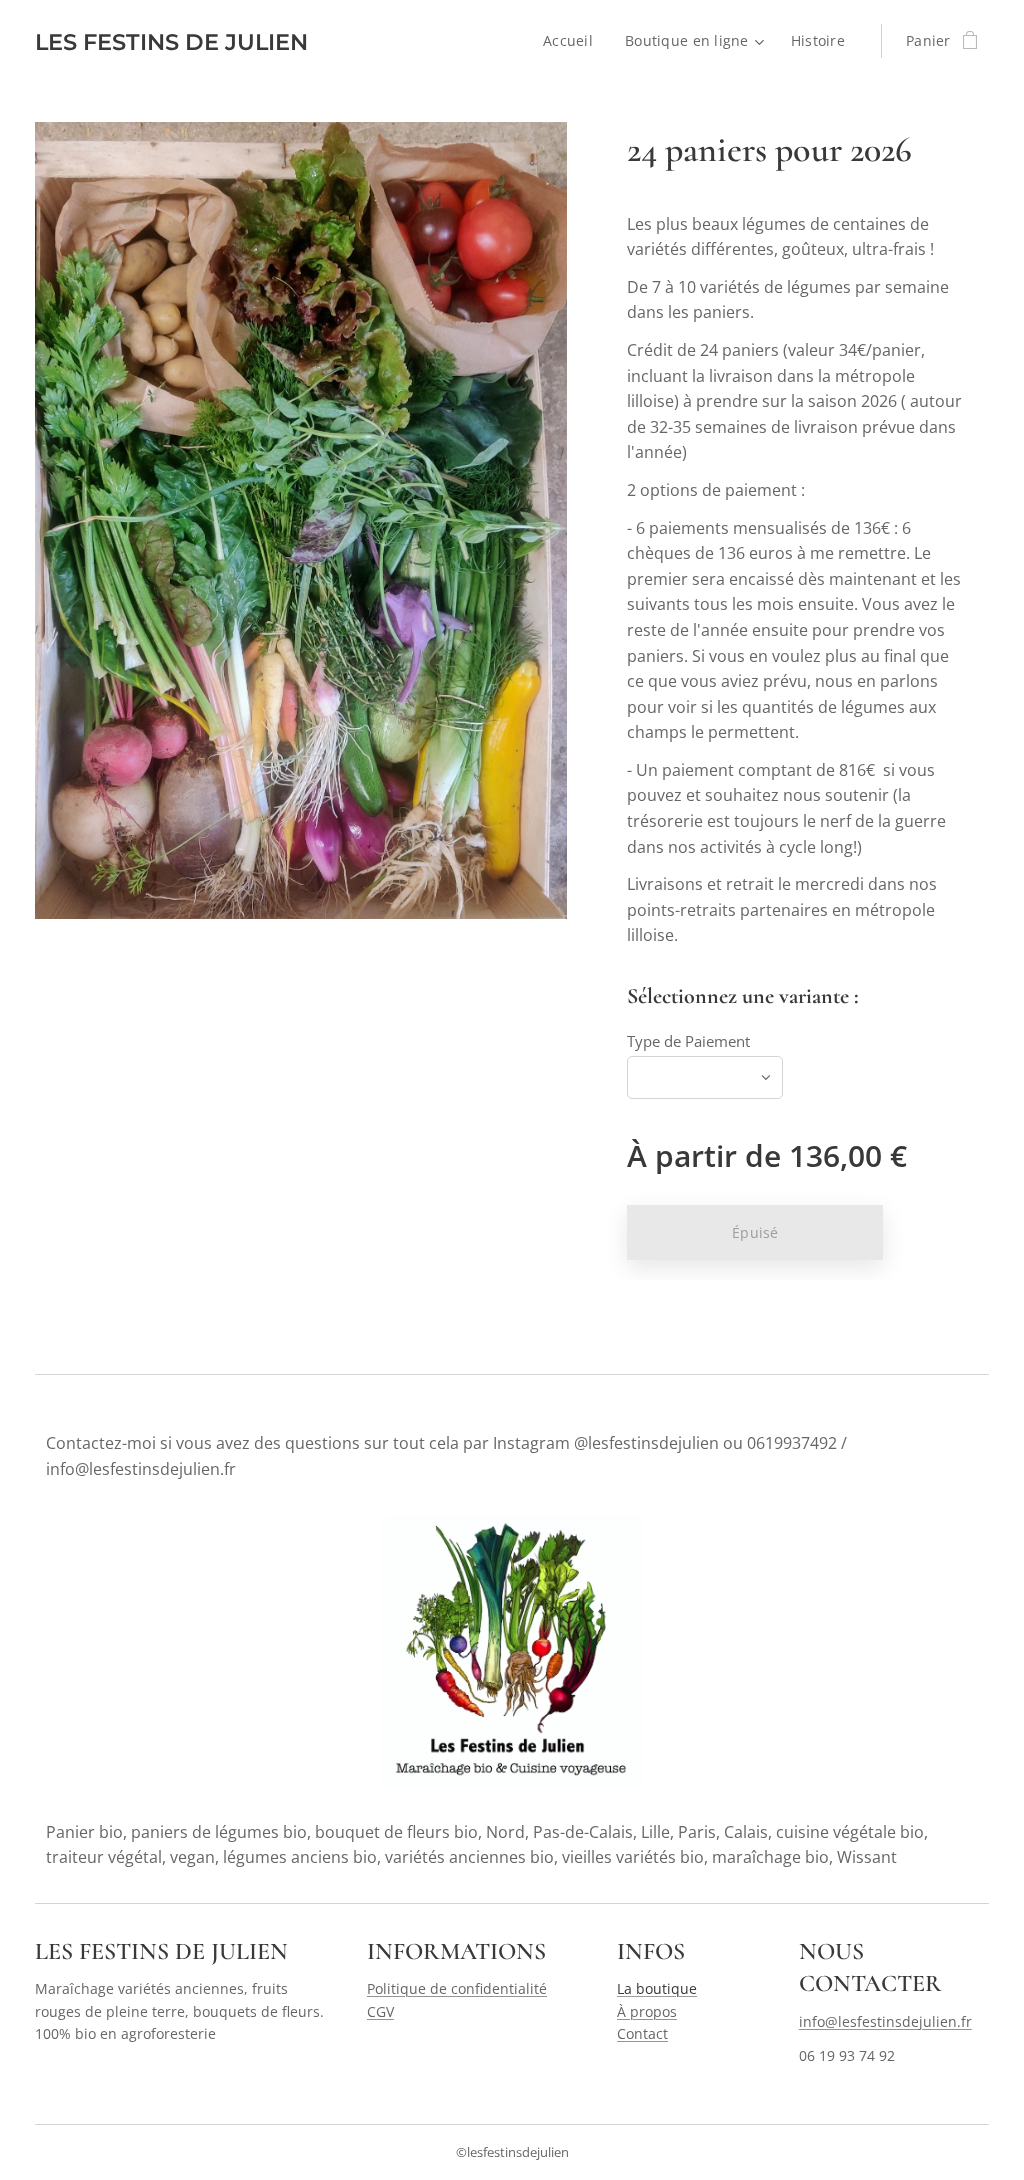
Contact (642, 2033)
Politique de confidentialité (457, 1988)
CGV (380, 2011)
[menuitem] (573, 41)
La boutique (657, 1988)
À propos (647, 2011)
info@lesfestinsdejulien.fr (885, 2021)
